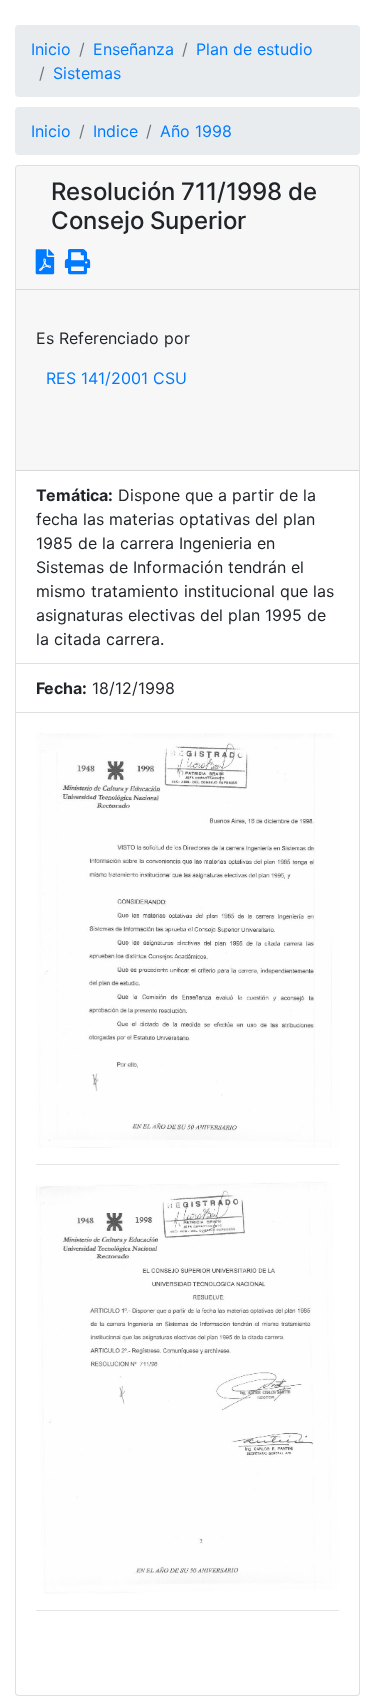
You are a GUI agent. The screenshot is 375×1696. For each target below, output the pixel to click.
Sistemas (87, 73)
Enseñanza (133, 49)
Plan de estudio (254, 49)
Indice (115, 131)
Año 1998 (196, 131)
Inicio (51, 49)
